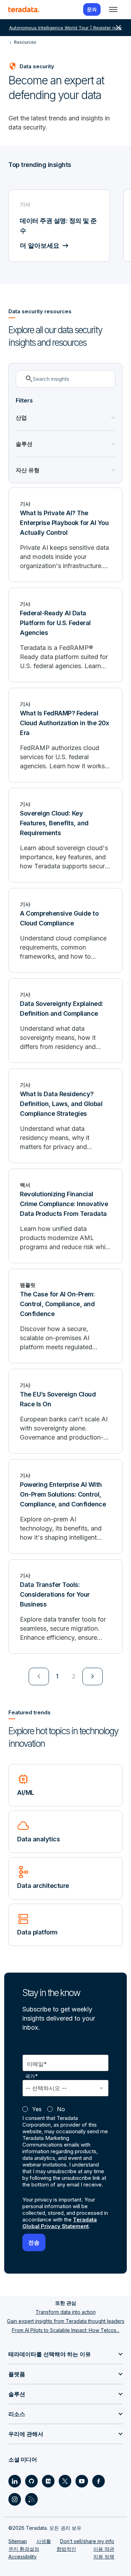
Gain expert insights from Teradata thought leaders (66, 2321)
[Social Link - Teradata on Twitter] (65, 2481)
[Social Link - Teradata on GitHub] (31, 2481)
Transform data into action (66, 2312)
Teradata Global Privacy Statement (60, 2223)
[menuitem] (39, 1676)
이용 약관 (104, 2549)
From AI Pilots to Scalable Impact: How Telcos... (66, 2330)
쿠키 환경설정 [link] (24, 2549)
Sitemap (18, 2541)
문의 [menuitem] (92, 9)
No (61, 2109)
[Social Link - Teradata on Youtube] (82, 2481)
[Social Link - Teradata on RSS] (31, 2499)
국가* (32, 2076)
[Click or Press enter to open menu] (113, 9)
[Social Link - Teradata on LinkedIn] (15, 2481)
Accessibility (23, 2557)
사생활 (44, 2541)
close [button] (118, 28)
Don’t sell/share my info (87, 2541)
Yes (37, 2109)
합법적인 (66, 2549)
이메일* (37, 2064)
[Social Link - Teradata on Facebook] (99, 2481)
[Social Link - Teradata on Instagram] (15, 2499)
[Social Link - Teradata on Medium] (48, 2481)
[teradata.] (24, 9)
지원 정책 (104, 2557)
